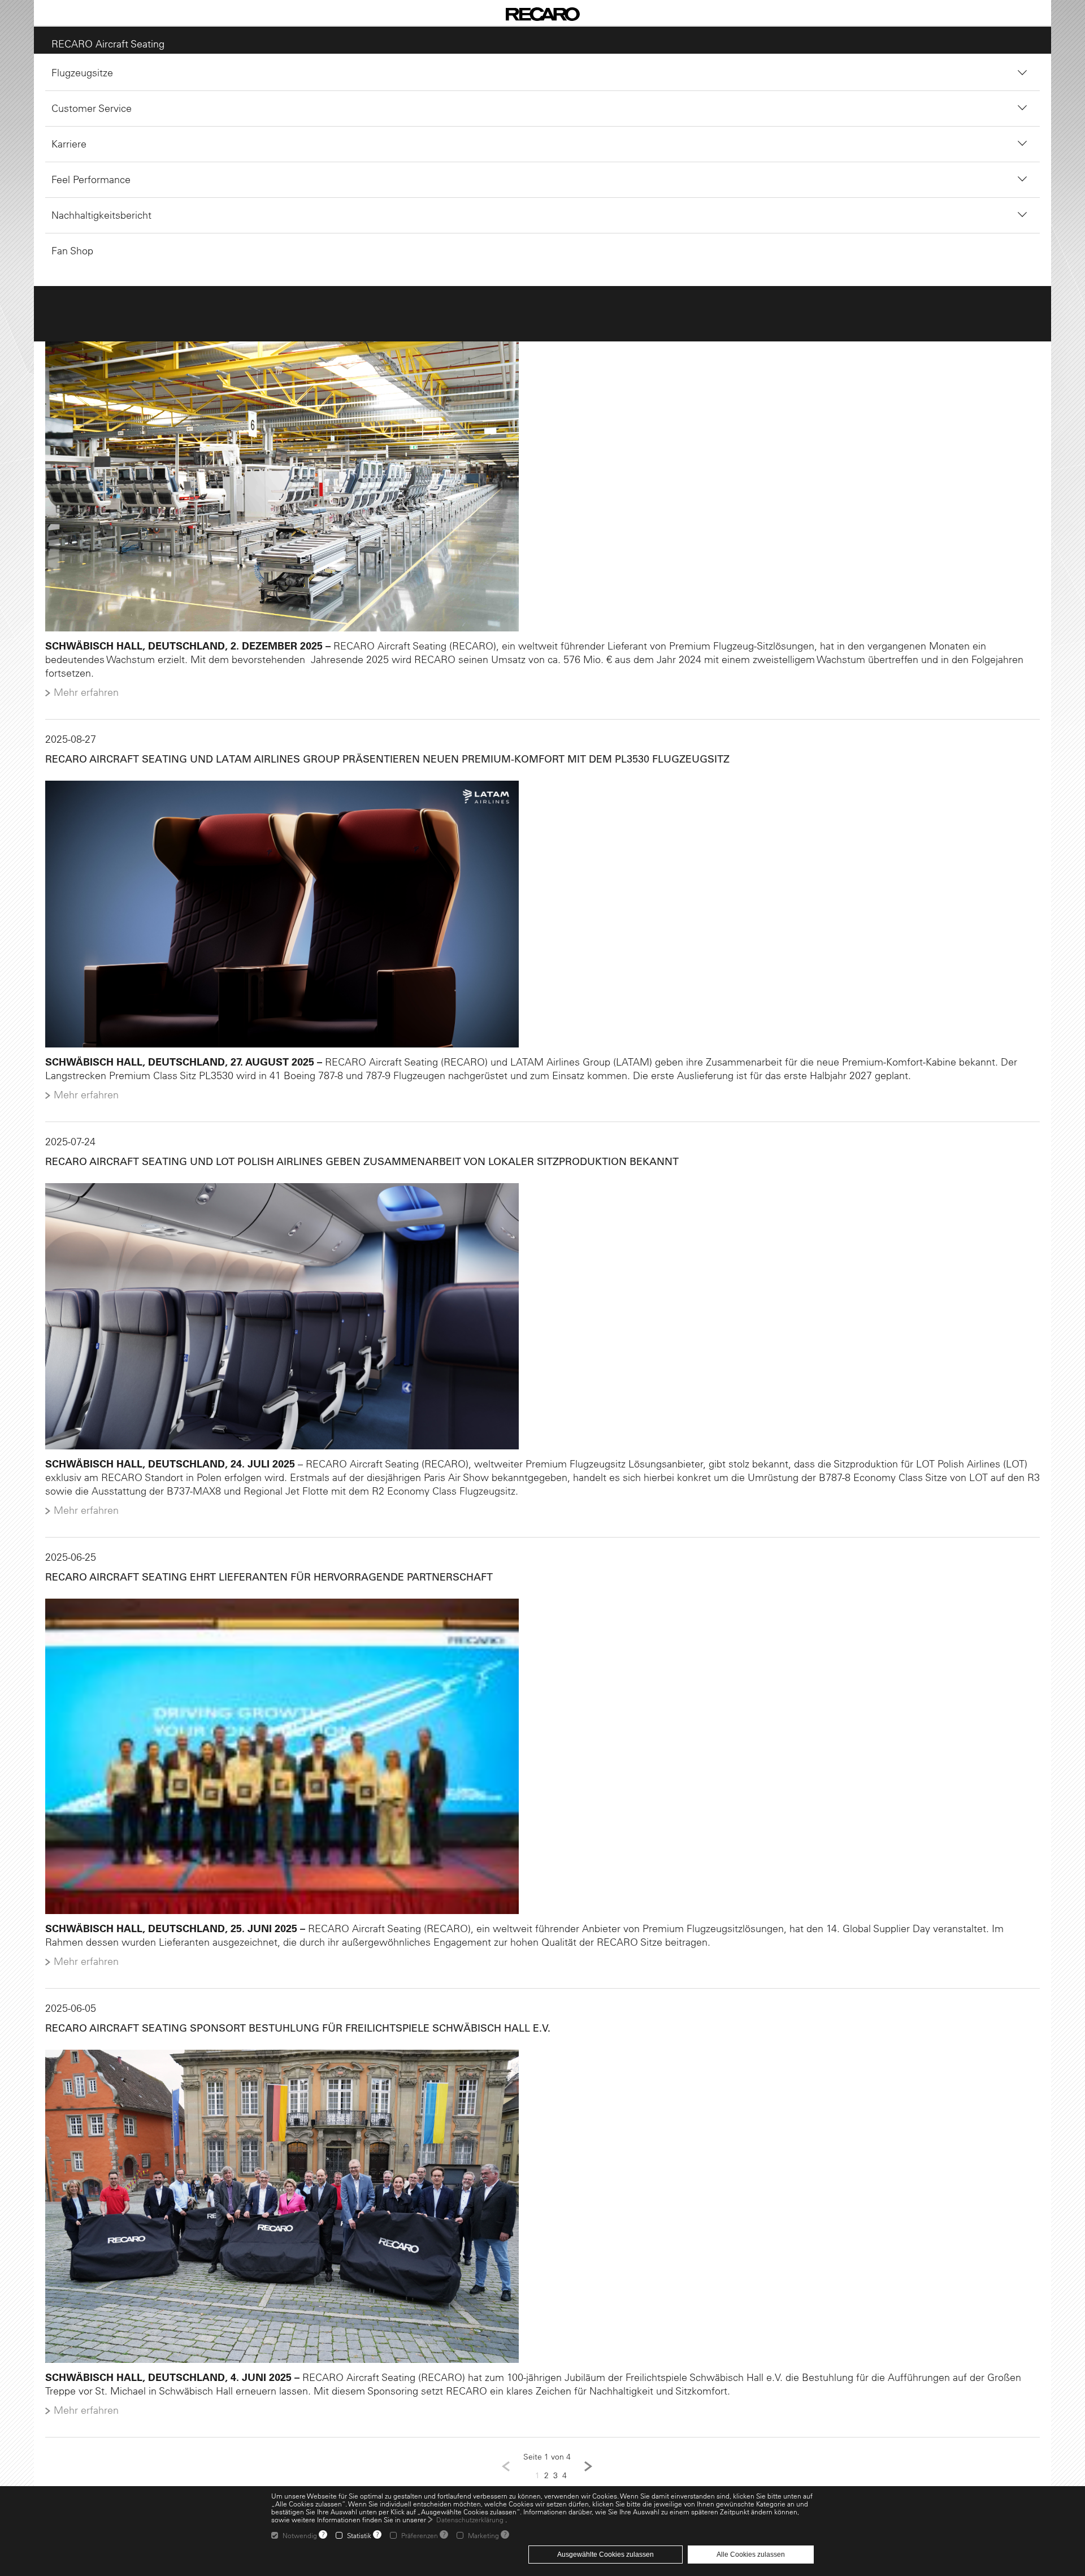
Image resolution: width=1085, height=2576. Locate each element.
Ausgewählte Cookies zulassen (606, 2555)
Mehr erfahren (81, 683)
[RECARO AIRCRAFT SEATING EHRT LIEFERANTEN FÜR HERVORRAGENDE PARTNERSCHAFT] (542, 1754)
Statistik (359, 2535)
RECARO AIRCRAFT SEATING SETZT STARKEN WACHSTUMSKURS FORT (217, 295)
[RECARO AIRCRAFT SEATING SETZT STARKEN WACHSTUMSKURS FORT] (542, 476)
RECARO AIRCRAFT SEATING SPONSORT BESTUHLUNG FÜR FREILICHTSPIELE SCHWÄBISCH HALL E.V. (292, 2028)
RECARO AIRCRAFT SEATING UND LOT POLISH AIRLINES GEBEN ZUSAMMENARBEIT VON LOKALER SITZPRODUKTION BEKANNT (356, 1155)
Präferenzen (420, 2535)
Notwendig (300, 2535)
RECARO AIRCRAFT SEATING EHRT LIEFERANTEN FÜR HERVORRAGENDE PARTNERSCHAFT (263, 1573)
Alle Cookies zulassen (751, 2555)
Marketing (483, 2535)
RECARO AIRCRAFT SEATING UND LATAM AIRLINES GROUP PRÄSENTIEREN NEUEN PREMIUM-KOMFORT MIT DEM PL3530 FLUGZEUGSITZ (382, 750)
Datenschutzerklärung (470, 2519)
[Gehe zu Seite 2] (588, 2469)
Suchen (493, 187)
